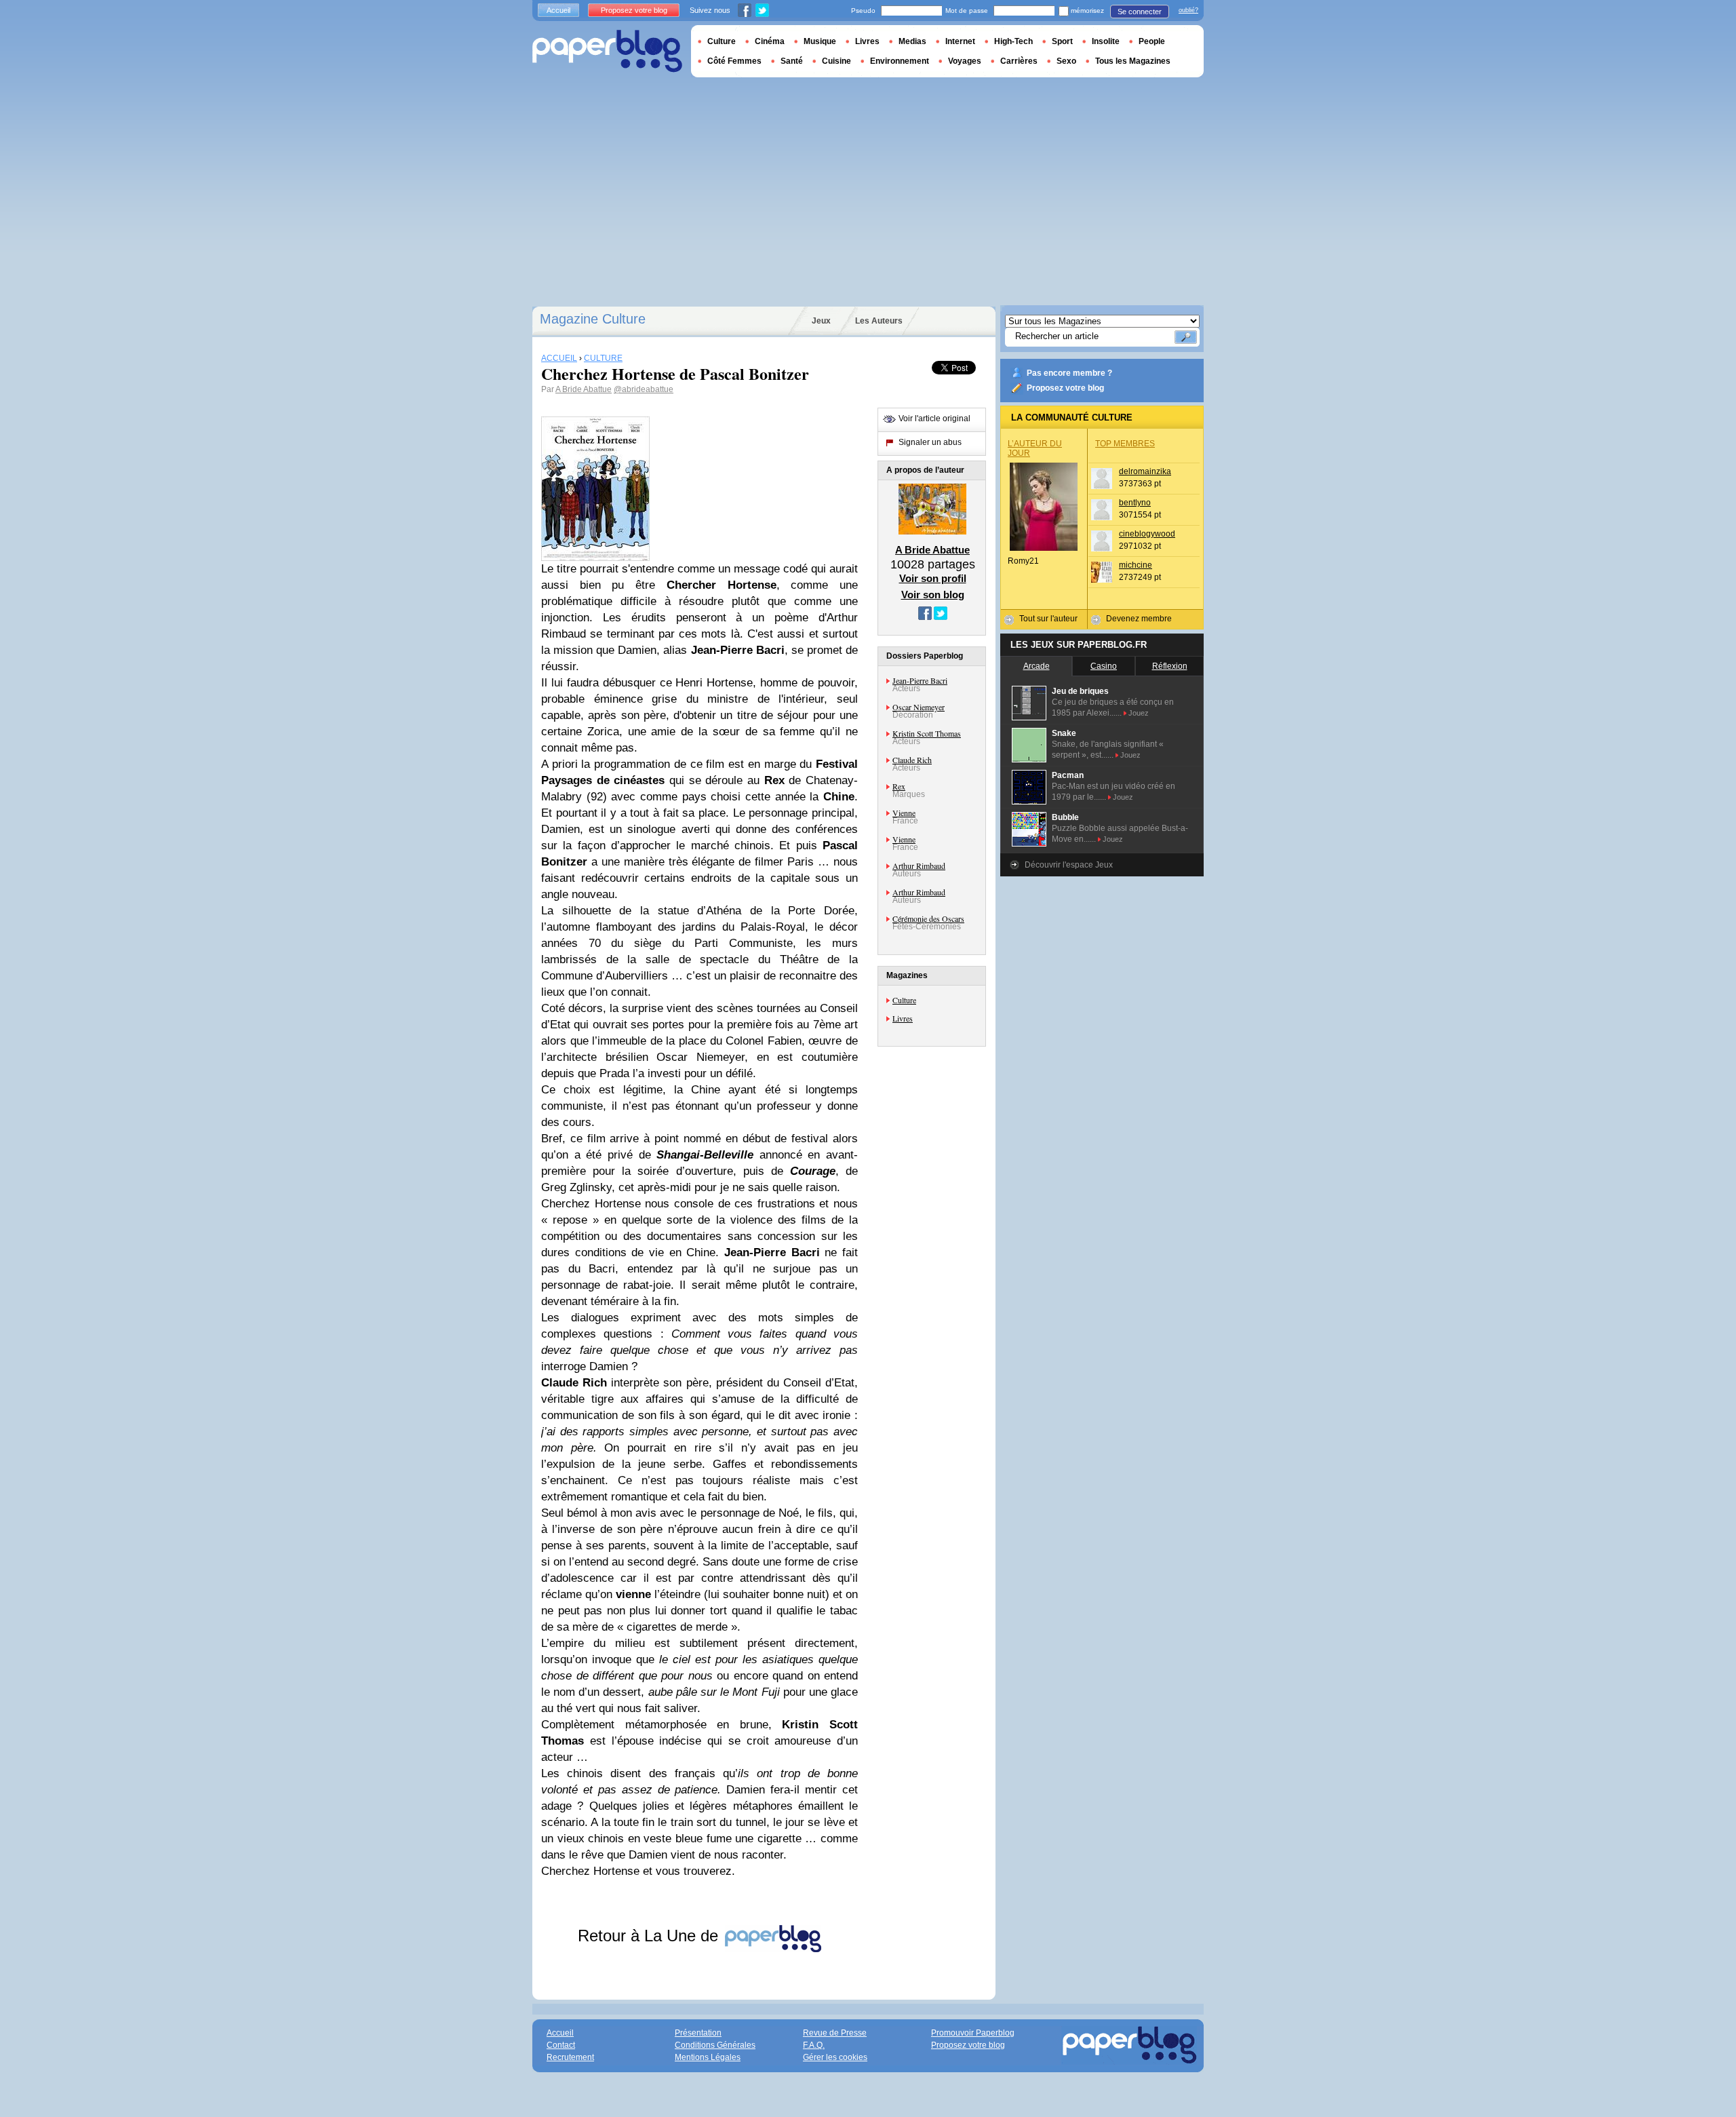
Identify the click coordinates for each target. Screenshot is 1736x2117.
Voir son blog (933, 595)
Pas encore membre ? (1069, 373)
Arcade (1037, 666)
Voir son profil (933, 578)
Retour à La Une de (650, 1936)
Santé (792, 61)
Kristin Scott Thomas (927, 733)
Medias (912, 41)
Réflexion (1170, 666)
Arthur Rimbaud (919, 866)
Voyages (965, 61)
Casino (1104, 666)
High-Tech (1013, 41)
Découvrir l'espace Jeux (1069, 865)
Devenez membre (1139, 619)
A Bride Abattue (584, 389)
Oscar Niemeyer (919, 707)
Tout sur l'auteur (1048, 619)
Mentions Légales (708, 2057)
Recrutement (570, 2057)
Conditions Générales (715, 2045)
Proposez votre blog (1065, 388)
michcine (1136, 565)
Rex (899, 786)
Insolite (1106, 41)
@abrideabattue (644, 389)
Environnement (900, 61)
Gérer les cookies (835, 2057)
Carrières (1019, 61)
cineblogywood (1147, 534)
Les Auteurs (879, 321)
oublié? (1188, 10)
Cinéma (770, 41)
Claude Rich (912, 760)
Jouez (1139, 713)
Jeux (821, 321)
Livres (903, 1018)
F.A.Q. (814, 2045)
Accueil (558, 10)
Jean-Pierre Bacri (920, 680)
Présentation (698, 2033)
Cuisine (836, 61)
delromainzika (1145, 471)
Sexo (1066, 61)
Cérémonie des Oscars (928, 918)
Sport (1062, 41)
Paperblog (607, 51)
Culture (904, 1000)
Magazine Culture (593, 319)
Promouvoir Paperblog (973, 2033)
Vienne (904, 813)
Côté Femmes (734, 61)
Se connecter (1140, 12)
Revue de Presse (835, 2033)
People (1152, 41)
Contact (561, 2045)
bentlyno (1135, 503)
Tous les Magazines (1133, 61)
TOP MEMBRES (1125, 444)
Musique (820, 41)
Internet (960, 41)
